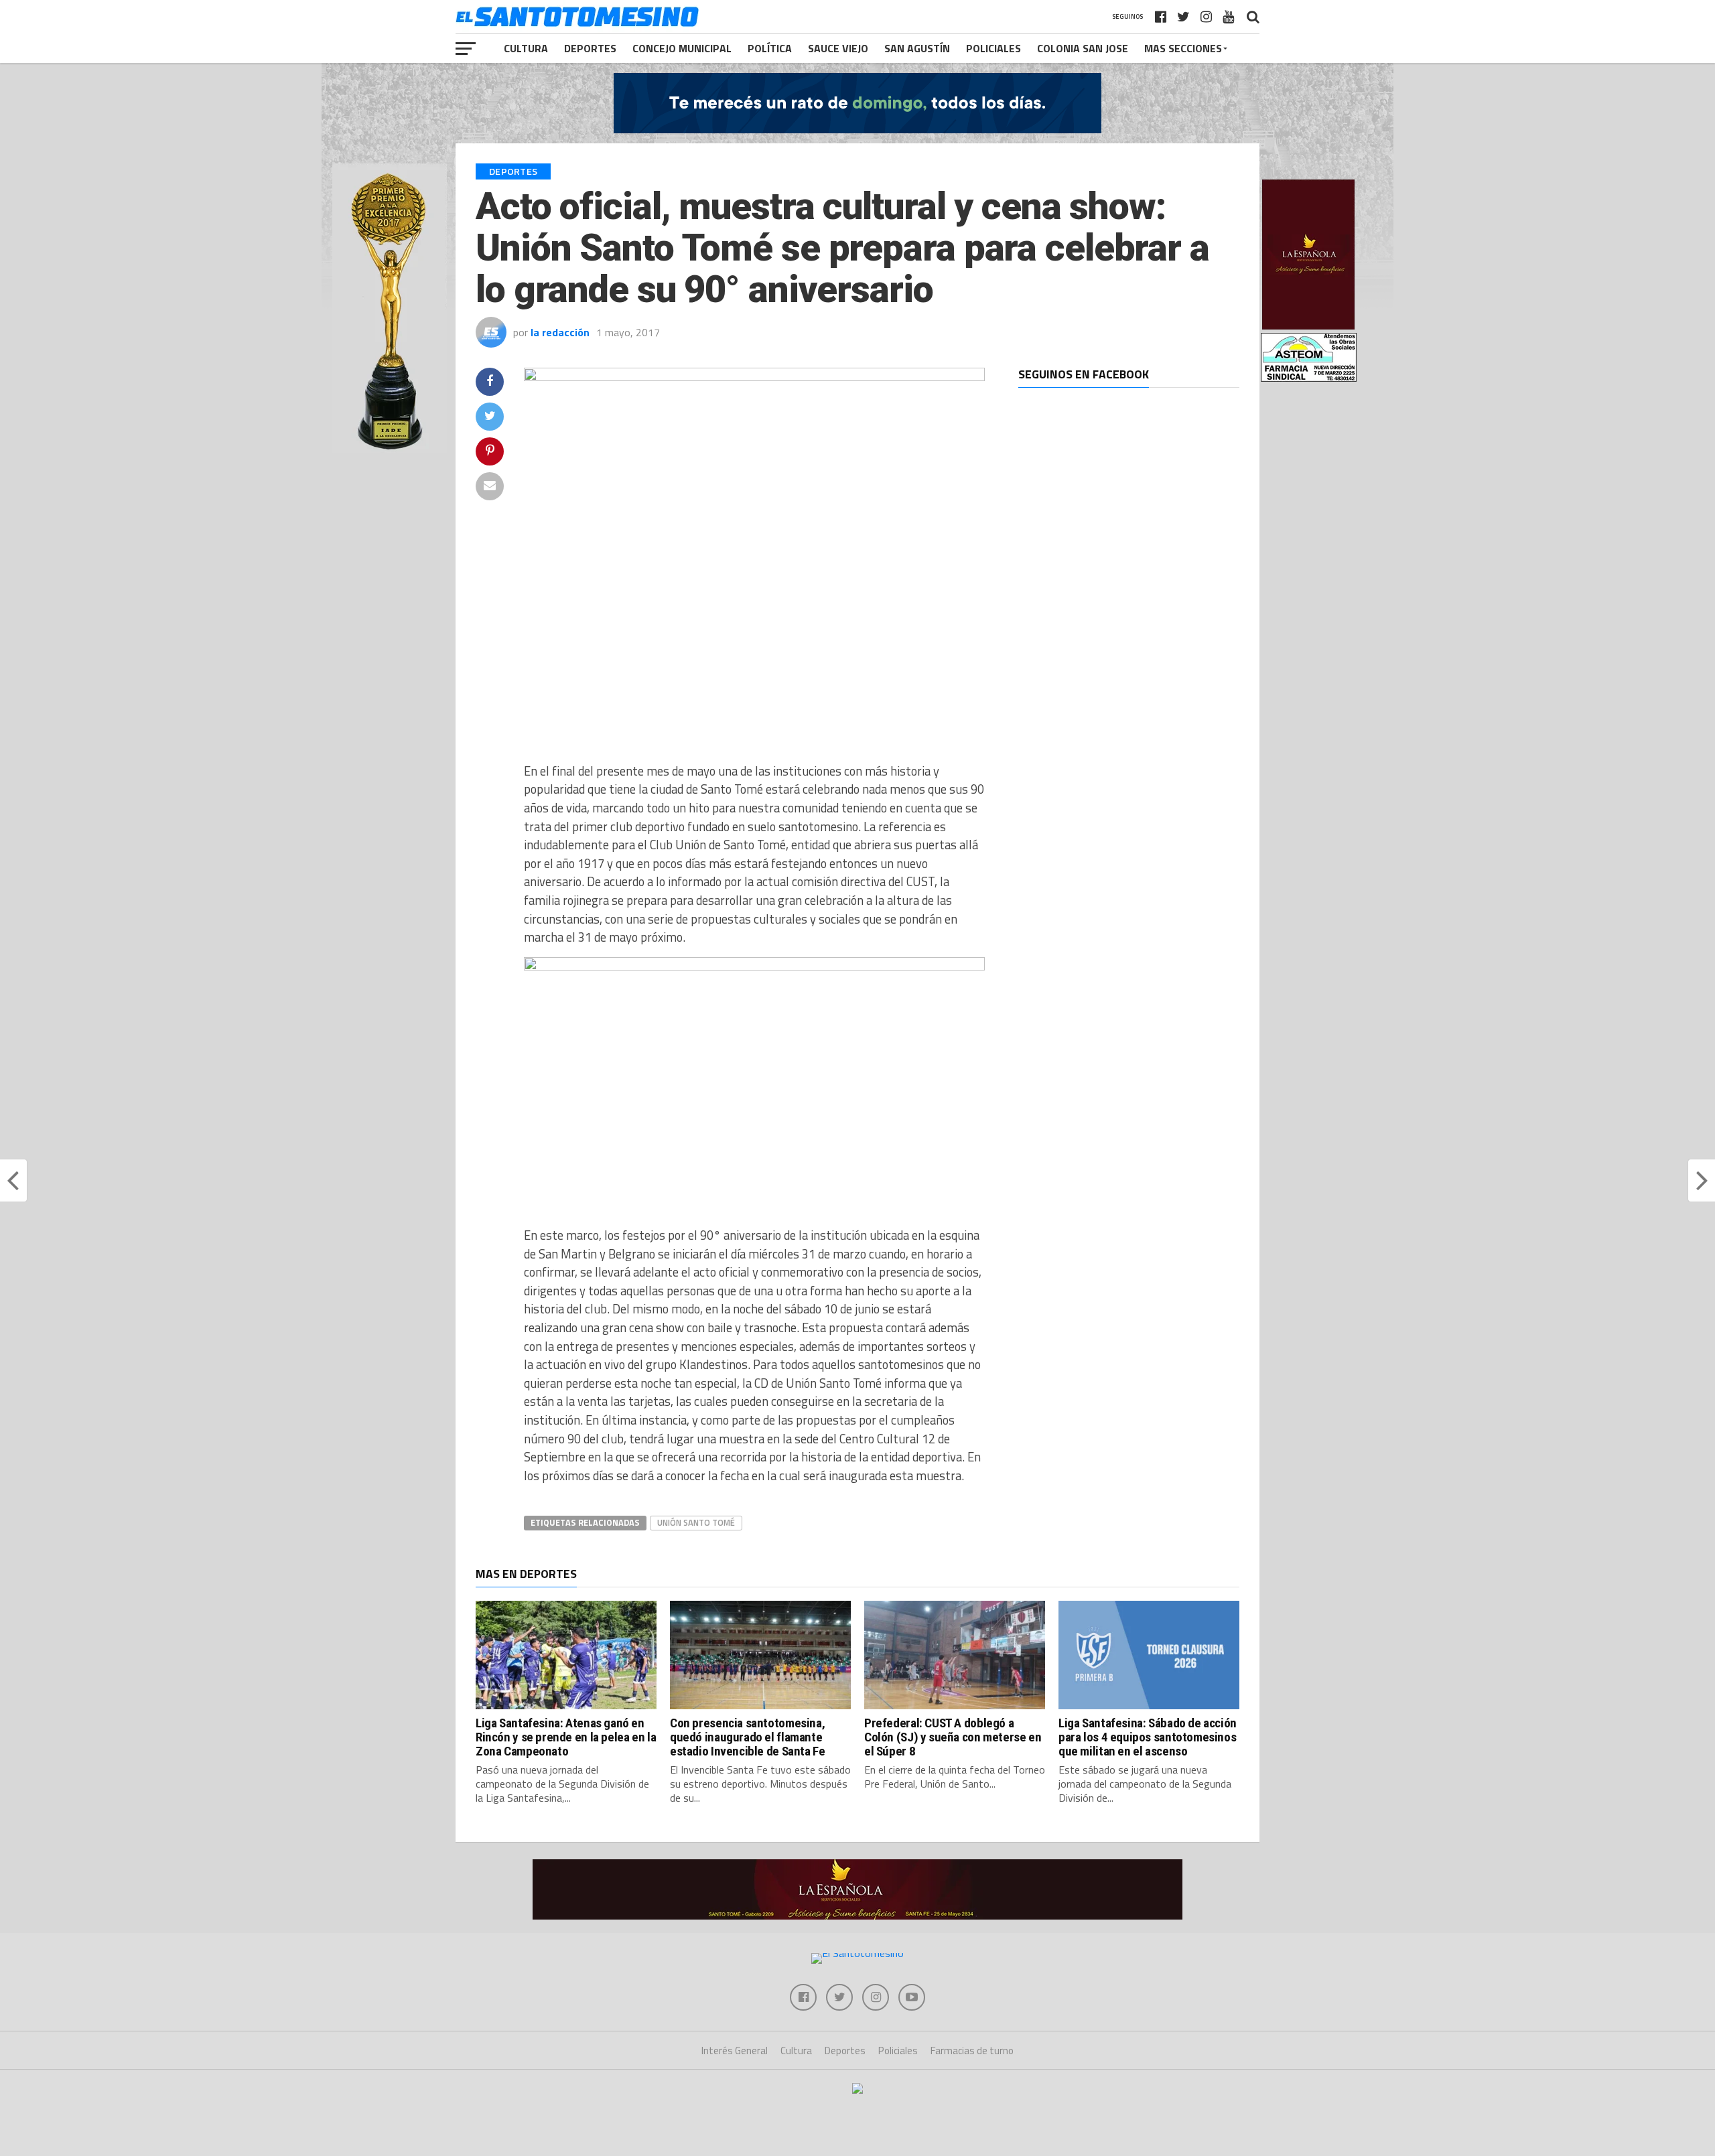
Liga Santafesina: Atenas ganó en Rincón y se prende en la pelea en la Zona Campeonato (566, 1737)
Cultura (526, 48)
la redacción (560, 332)
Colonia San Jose (1083, 48)
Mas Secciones (1183, 48)
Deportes (590, 48)
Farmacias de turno (972, 2051)
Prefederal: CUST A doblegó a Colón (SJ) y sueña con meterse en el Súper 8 (953, 1737)
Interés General (735, 2051)
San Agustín (917, 48)
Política (770, 48)
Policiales (993, 48)
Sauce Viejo (838, 48)
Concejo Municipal (682, 48)
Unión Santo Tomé (696, 1522)
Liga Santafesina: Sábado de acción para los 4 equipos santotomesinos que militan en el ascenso (1148, 1737)
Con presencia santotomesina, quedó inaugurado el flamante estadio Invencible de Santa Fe (747, 1737)
